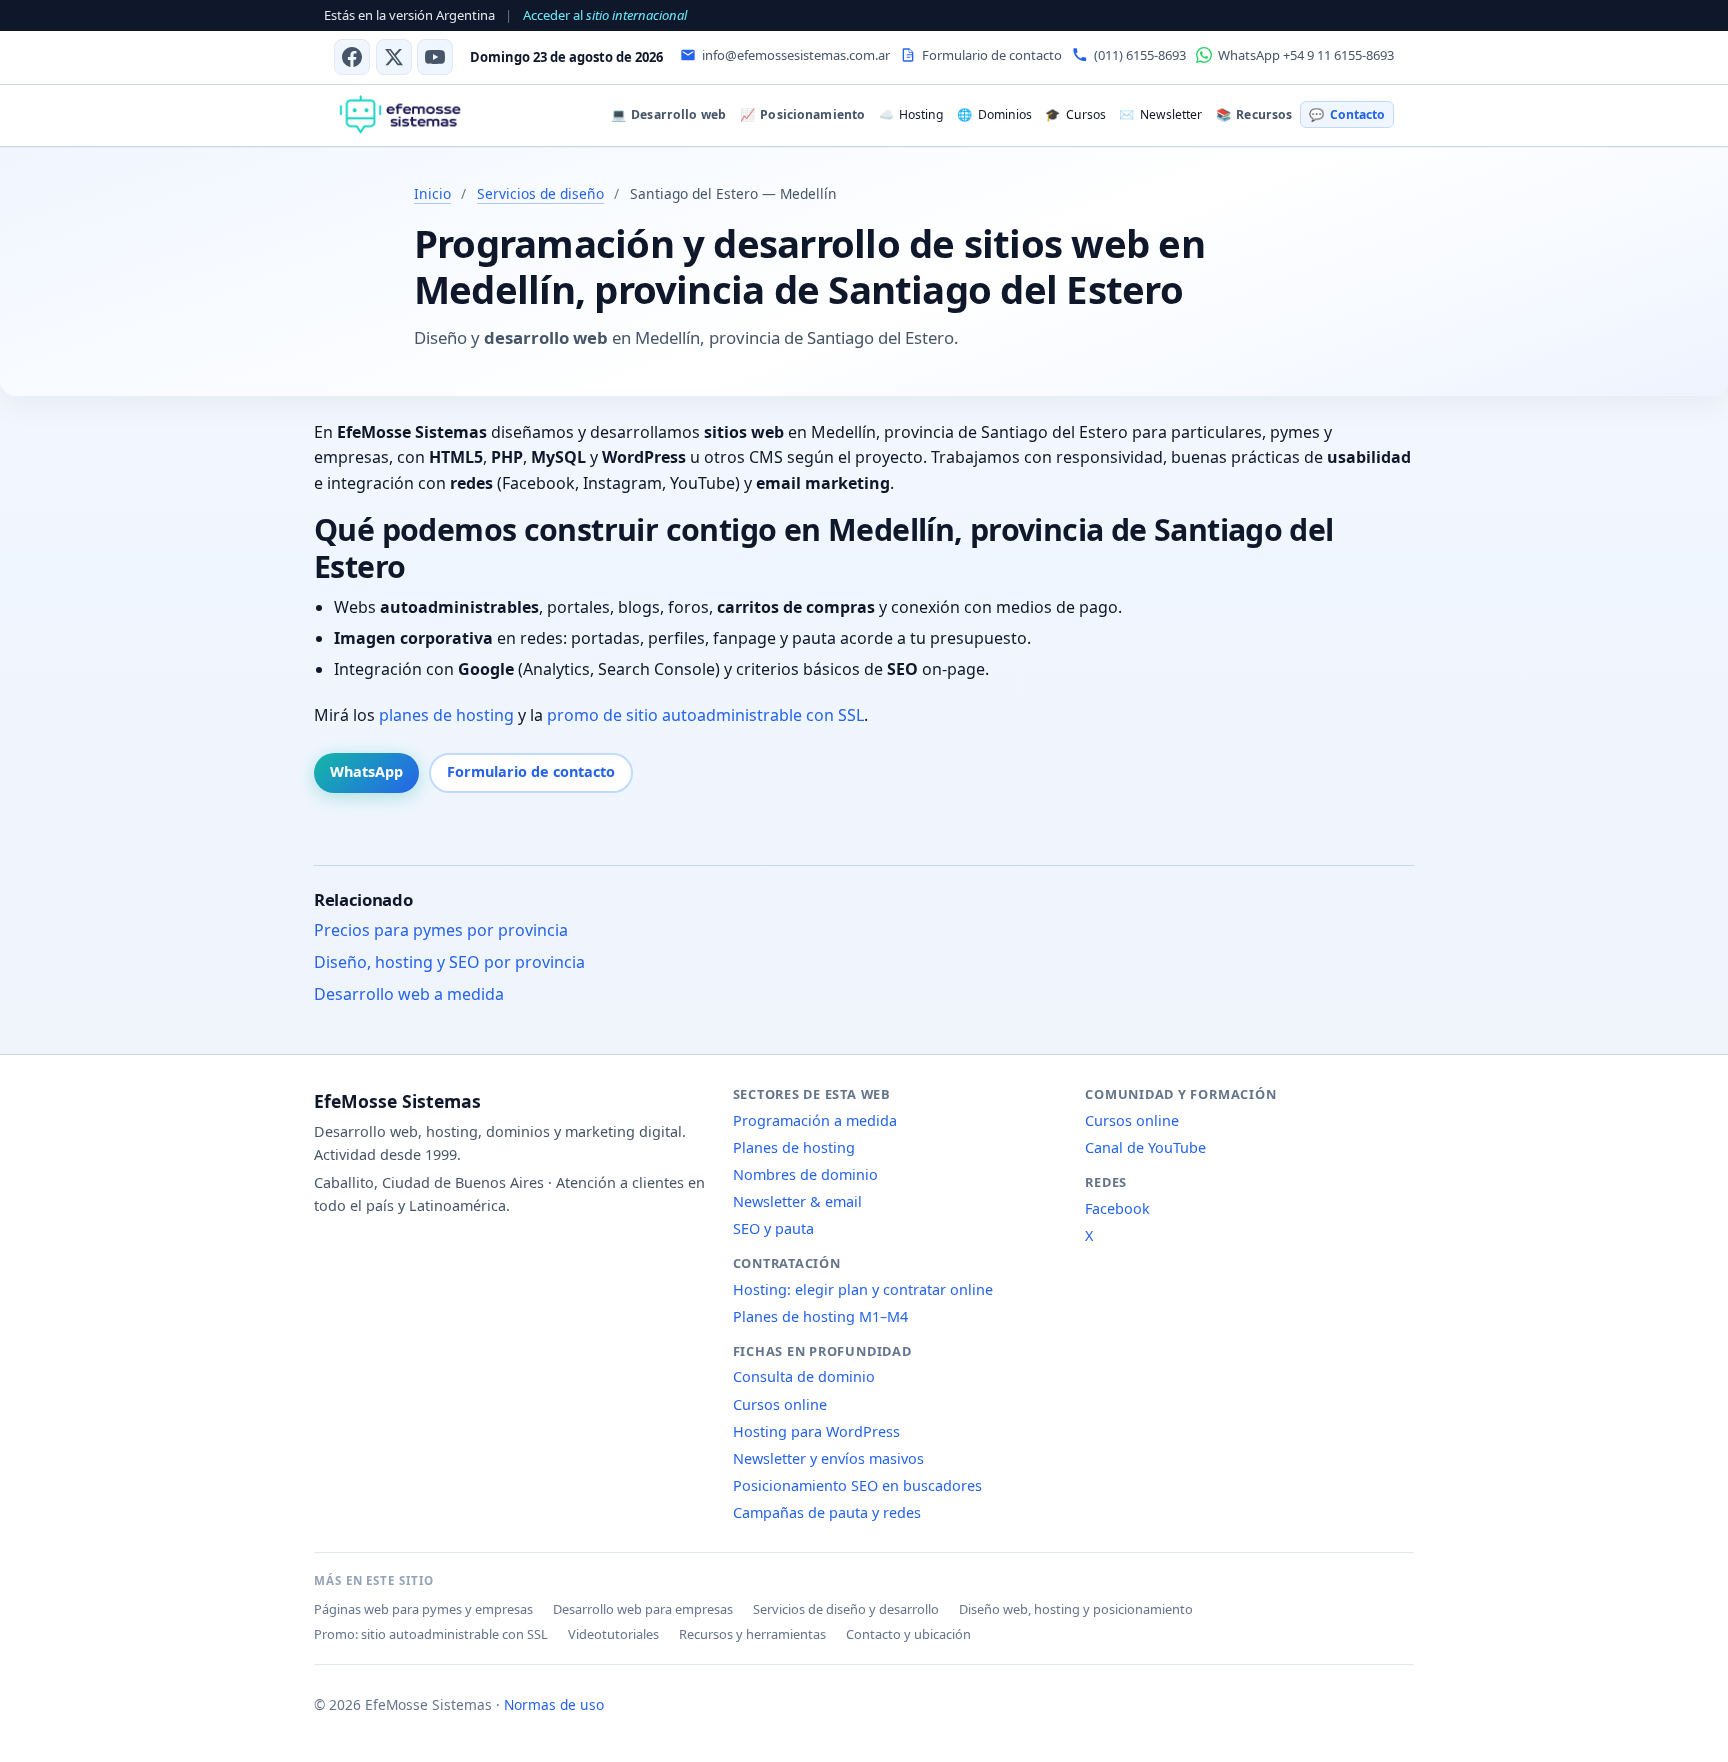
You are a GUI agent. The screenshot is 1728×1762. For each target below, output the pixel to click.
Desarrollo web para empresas (643, 1609)
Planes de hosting (794, 1147)
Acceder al (605, 15)
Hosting (911, 114)
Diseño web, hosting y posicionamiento (1076, 1609)
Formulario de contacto (531, 771)
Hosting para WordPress (816, 1431)
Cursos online (780, 1404)
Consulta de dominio (804, 1376)
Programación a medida (815, 1120)
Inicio (432, 193)
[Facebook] (352, 57)
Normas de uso (554, 1704)
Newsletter (1160, 114)
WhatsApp (366, 771)
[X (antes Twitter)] (394, 57)
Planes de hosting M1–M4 (820, 1316)
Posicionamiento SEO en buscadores (857, 1485)
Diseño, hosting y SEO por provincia (449, 962)
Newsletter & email (797, 1201)
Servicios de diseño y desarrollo (846, 1609)
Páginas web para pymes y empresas (423, 1609)
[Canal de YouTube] (435, 57)
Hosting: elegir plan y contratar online (863, 1289)
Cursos (1075, 114)
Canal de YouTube (1145, 1147)
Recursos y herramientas (752, 1634)
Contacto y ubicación (908, 1634)
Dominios (994, 114)
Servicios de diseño (540, 193)
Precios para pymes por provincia (441, 930)
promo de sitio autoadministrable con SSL (705, 715)
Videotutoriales (613, 1634)
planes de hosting (446, 715)
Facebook (1117, 1208)
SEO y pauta (773, 1228)
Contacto (1346, 114)
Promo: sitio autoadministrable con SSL (431, 1634)
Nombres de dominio (805, 1174)
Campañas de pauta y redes (827, 1512)
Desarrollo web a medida (409, 994)
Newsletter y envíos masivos (828, 1458)
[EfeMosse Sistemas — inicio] (399, 115)
